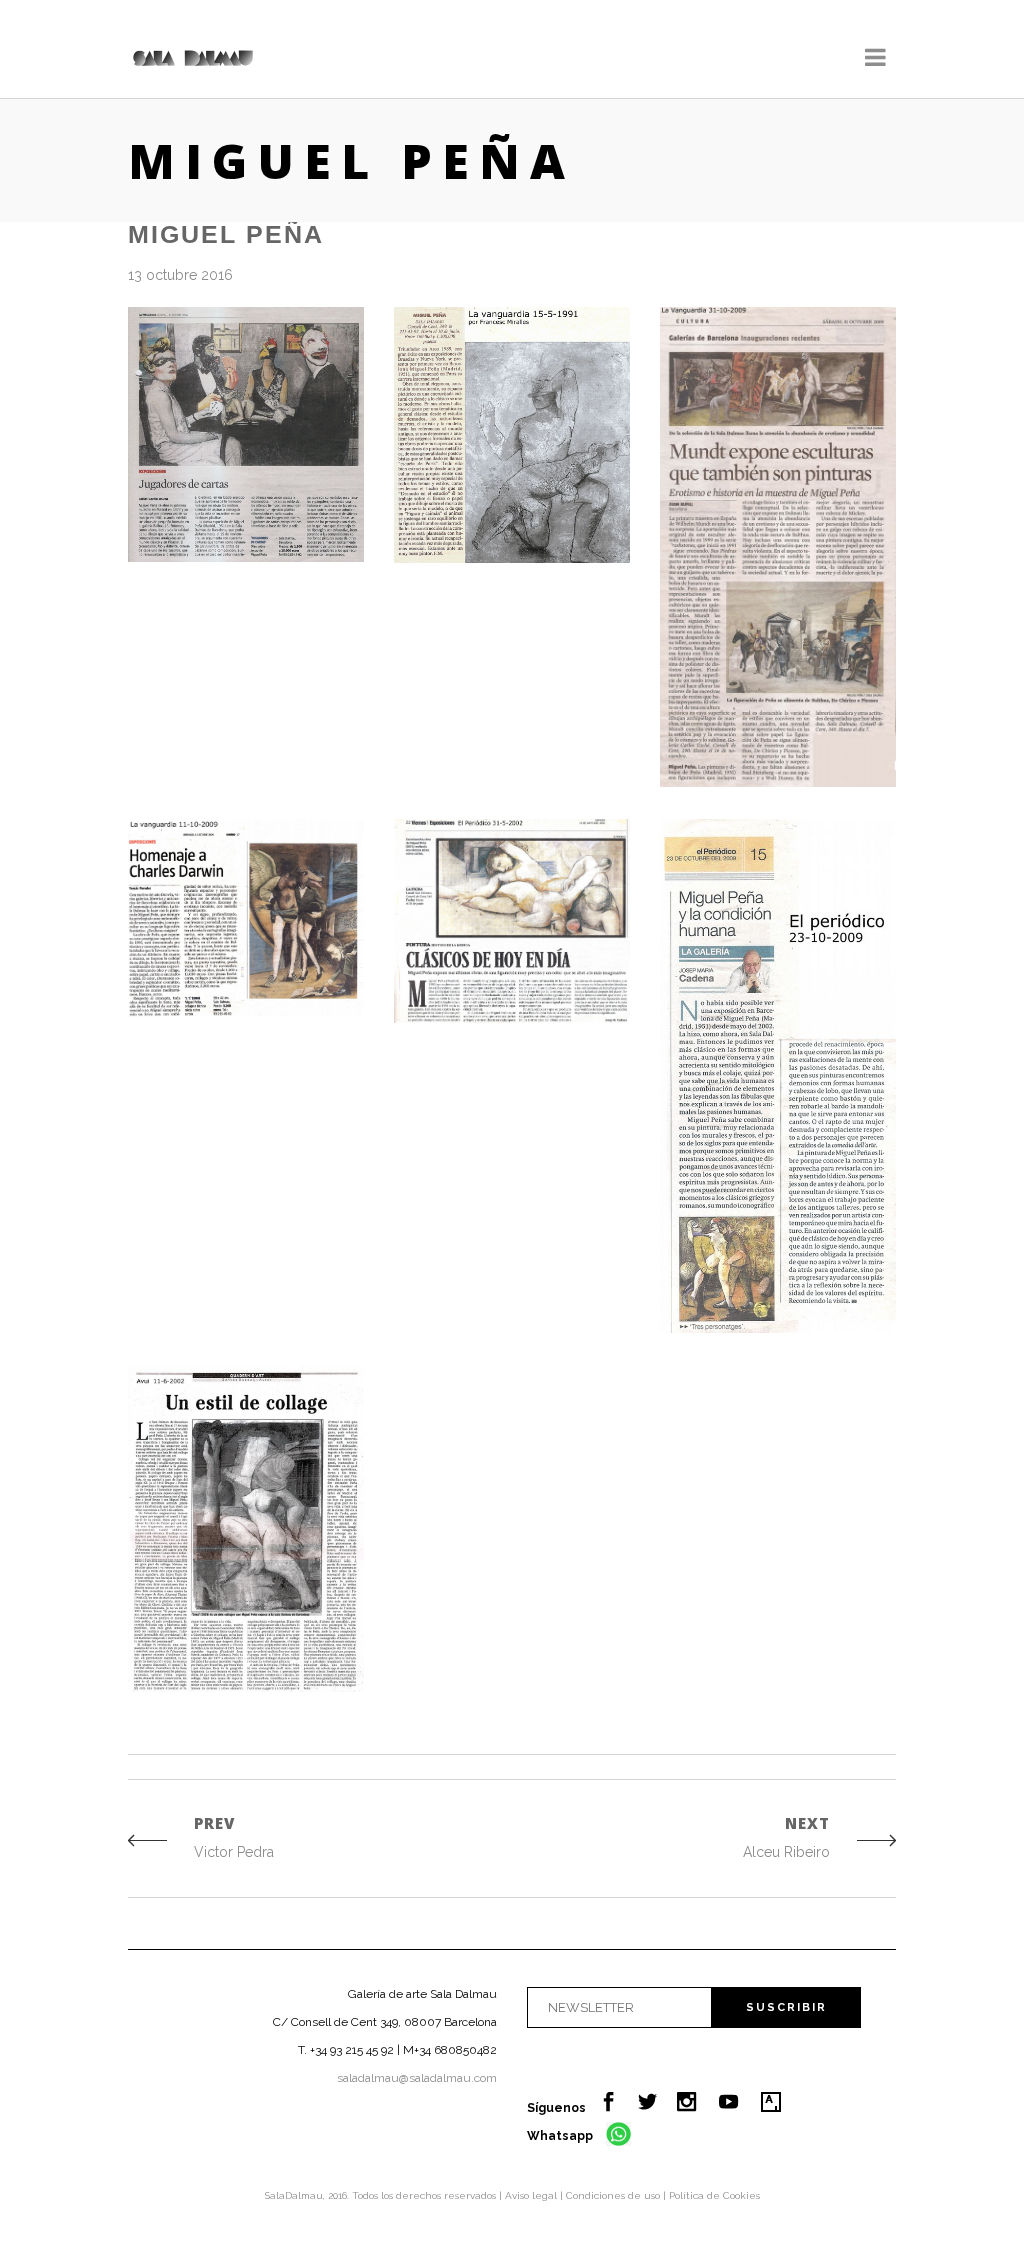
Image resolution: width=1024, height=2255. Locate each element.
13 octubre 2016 (180, 275)
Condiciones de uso (614, 2195)
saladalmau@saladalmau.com (417, 2078)
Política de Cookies (714, 2195)
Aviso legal (532, 2195)
